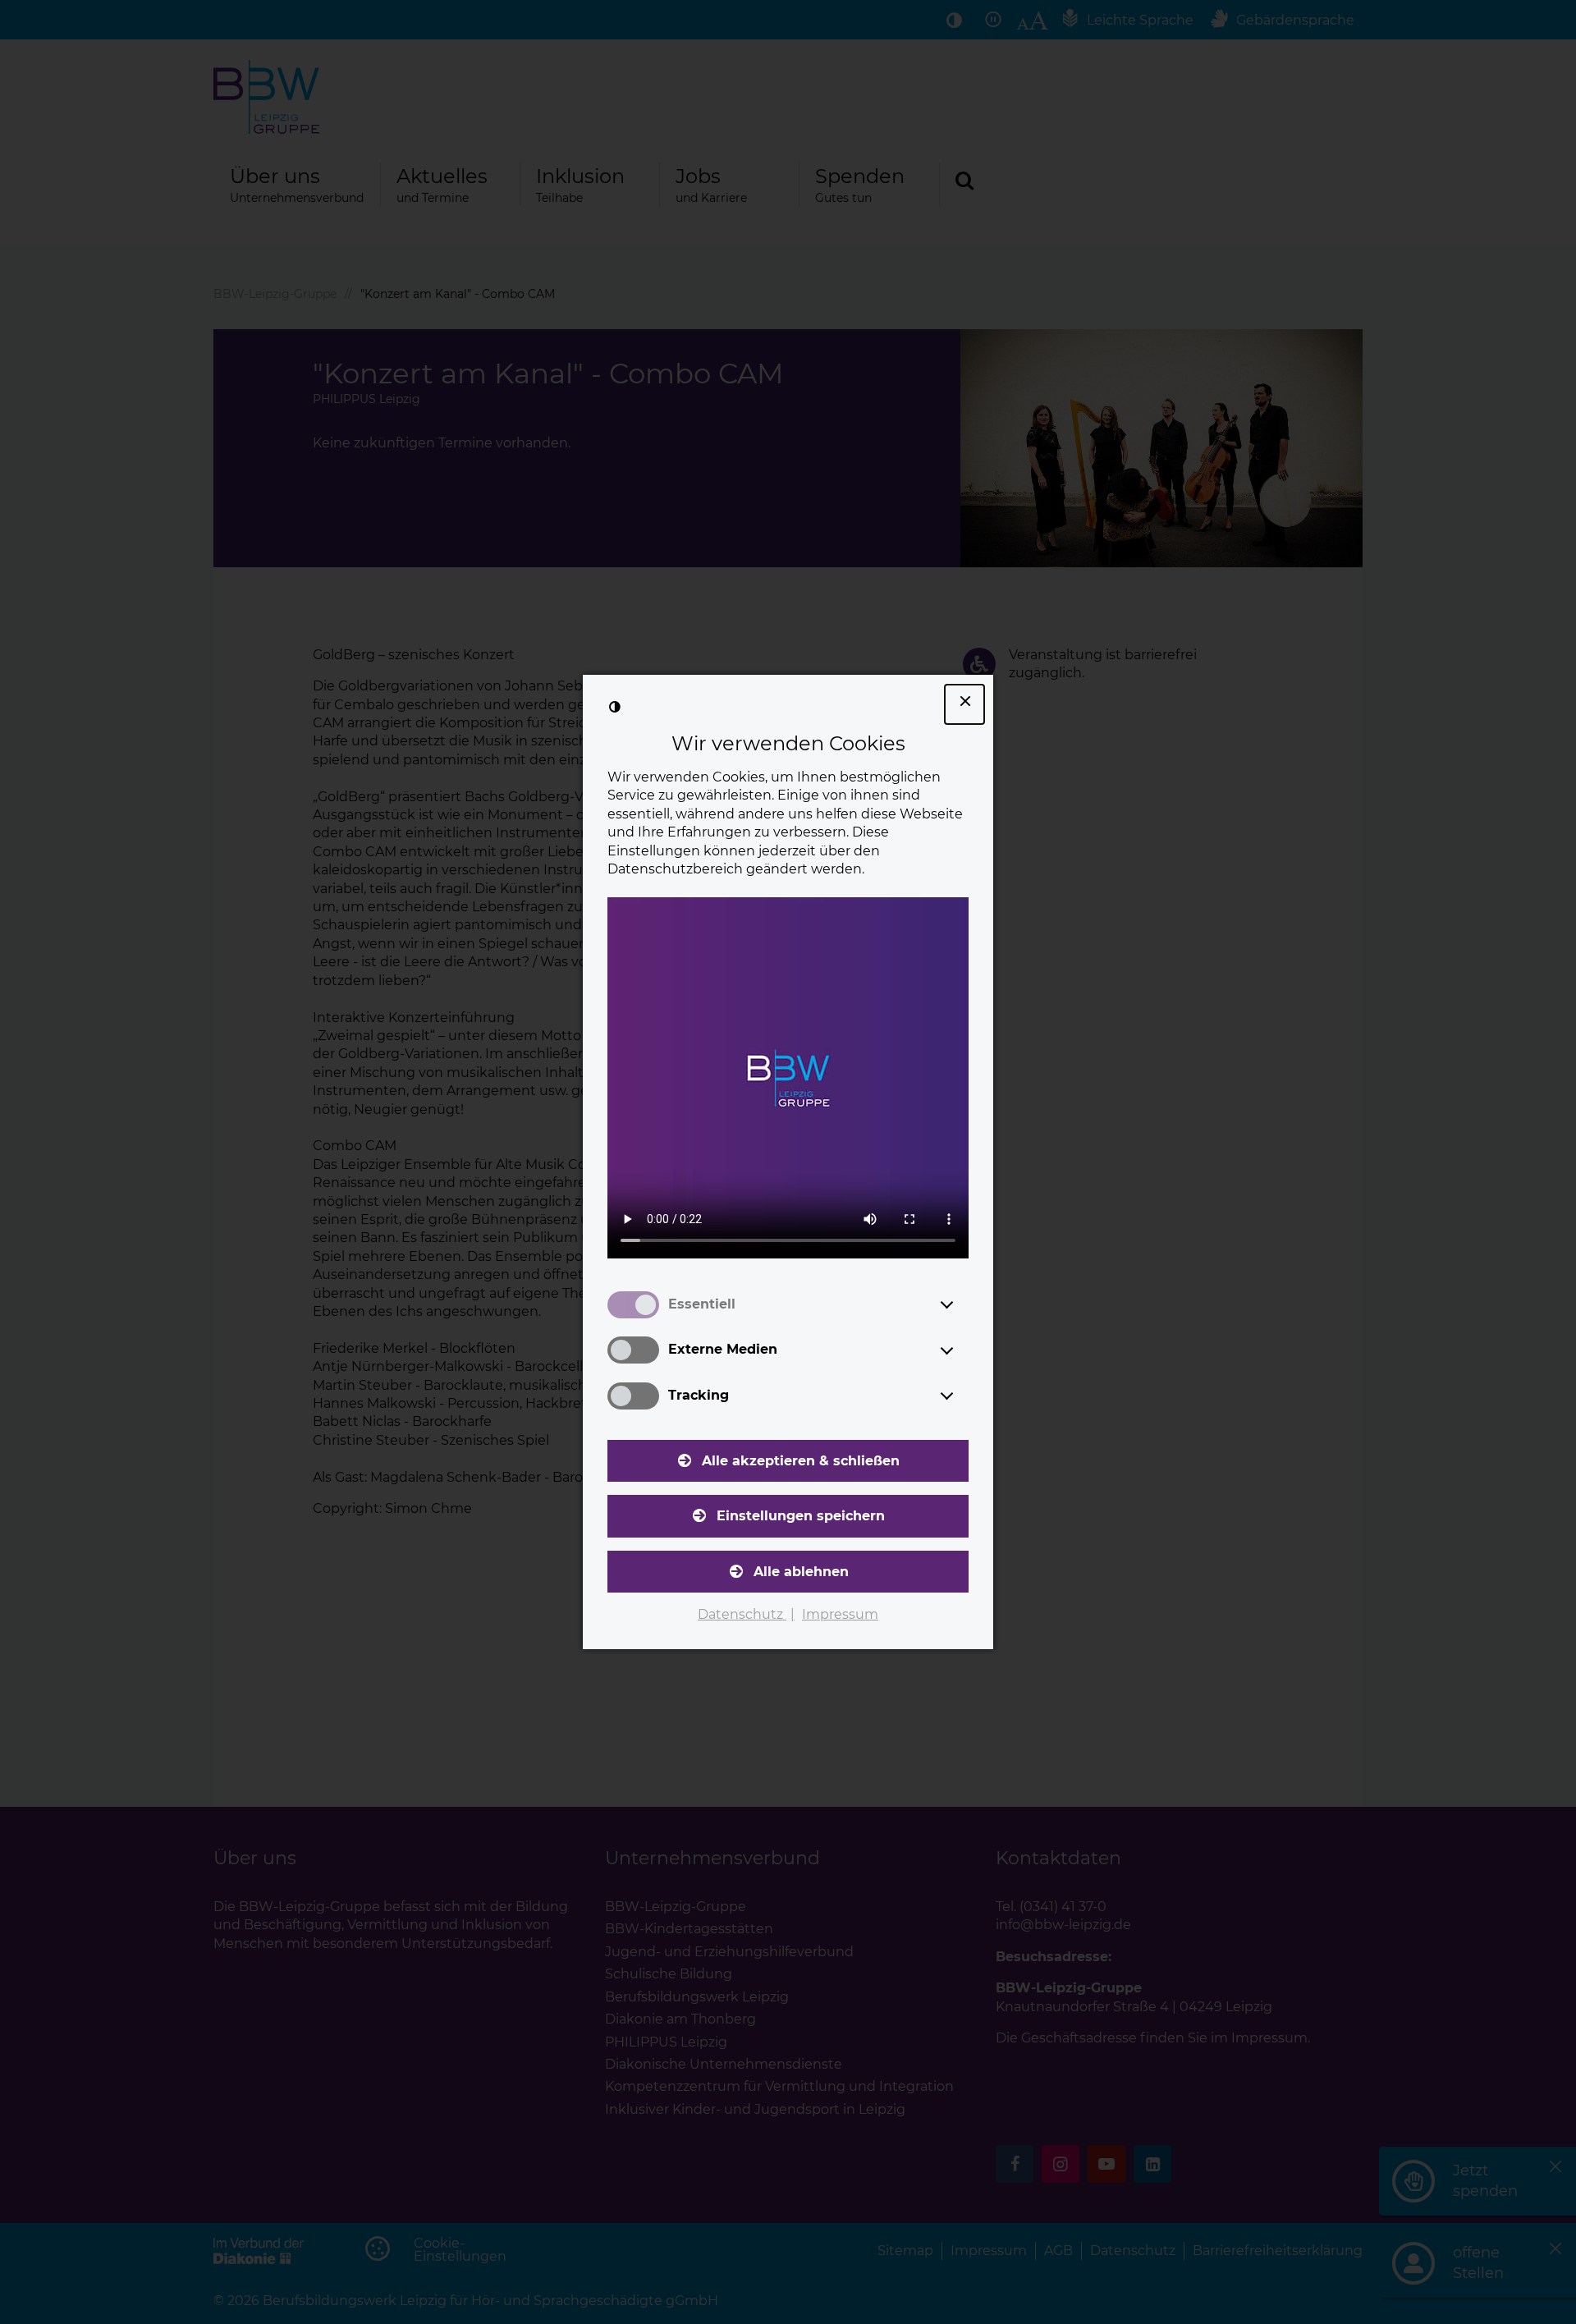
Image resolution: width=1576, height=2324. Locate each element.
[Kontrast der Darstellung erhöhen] (615, 707)
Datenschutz (742, 1614)
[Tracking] (962, 1396)
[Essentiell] (962, 1304)
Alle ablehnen (801, 1572)
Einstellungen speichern (801, 1516)
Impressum (840, 1614)
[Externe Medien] (962, 1350)
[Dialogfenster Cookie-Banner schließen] (964, 704)
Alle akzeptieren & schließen (801, 1461)
